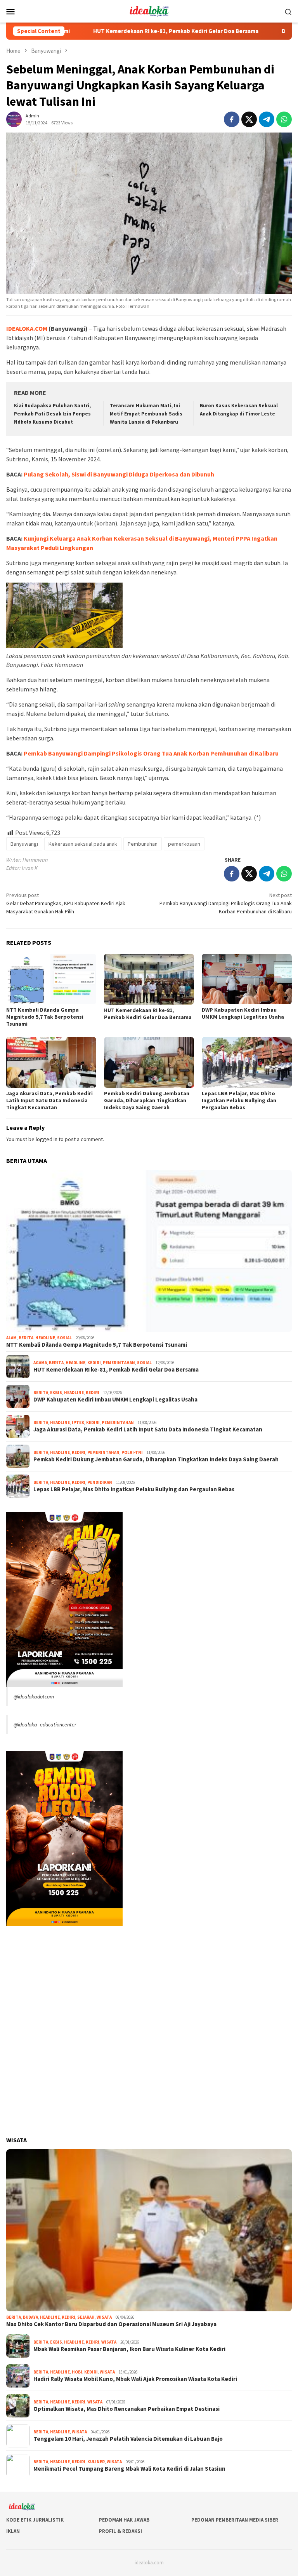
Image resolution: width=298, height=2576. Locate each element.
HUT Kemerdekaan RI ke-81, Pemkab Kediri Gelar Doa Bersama (113, 31)
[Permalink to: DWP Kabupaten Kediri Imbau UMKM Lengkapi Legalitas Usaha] (247, 979)
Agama (40, 1363)
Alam (11, 1338)
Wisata (104, 2317)
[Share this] (232, 119)
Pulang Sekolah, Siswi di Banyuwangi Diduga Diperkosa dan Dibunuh (119, 474)
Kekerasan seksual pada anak (83, 844)
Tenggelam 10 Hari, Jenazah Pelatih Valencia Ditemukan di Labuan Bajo (128, 2439)
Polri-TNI (132, 1452)
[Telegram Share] (267, 119)
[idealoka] (149, 10)
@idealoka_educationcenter (45, 1724)
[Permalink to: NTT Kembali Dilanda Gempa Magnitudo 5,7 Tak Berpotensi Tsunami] (51, 979)
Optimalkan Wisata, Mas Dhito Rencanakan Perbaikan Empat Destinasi (126, 2409)
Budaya (30, 2317)
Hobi (77, 2372)
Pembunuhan (143, 844)
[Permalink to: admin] (14, 119)
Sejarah (86, 2317)
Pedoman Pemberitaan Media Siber (235, 2520)
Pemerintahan (119, 1363)
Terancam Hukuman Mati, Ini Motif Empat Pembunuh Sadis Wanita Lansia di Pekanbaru (146, 414)
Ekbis (56, 1393)
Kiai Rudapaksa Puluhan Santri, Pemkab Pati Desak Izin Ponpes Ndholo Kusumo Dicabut (52, 414)
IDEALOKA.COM (27, 328)
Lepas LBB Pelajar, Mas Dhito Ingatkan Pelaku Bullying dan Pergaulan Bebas (239, 1100)
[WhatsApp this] (284, 119)
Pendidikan (100, 1482)
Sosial (64, 1338)
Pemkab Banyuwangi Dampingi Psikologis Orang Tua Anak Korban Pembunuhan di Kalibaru (151, 753)
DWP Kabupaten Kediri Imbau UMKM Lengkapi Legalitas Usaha (243, 1013)
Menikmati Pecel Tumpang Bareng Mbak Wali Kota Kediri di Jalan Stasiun (129, 2469)
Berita (26, 1338)
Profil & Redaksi (120, 2531)
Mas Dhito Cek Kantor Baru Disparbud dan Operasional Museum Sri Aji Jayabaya (111, 2324)
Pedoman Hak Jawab (124, 2520)
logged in (47, 1139)
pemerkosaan (184, 844)
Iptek (78, 1422)
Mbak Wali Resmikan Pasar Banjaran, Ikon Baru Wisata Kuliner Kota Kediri (129, 2349)
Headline (45, 1338)
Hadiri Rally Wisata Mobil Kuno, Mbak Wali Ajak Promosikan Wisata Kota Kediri (135, 2379)
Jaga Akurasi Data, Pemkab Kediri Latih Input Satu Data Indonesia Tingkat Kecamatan (49, 1100)
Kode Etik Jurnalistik (35, 2520)
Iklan (13, 2531)
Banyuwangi (24, 844)
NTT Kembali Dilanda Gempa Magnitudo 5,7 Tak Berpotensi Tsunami (45, 1017)
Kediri (94, 1363)
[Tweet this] (249, 119)
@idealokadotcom (34, 1696)
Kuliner (96, 2462)
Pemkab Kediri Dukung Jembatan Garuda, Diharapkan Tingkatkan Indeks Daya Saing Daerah (147, 1100)
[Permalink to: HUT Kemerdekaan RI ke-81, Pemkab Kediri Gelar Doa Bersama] (149, 979)
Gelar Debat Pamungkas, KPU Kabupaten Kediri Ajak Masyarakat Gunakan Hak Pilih (66, 903)
